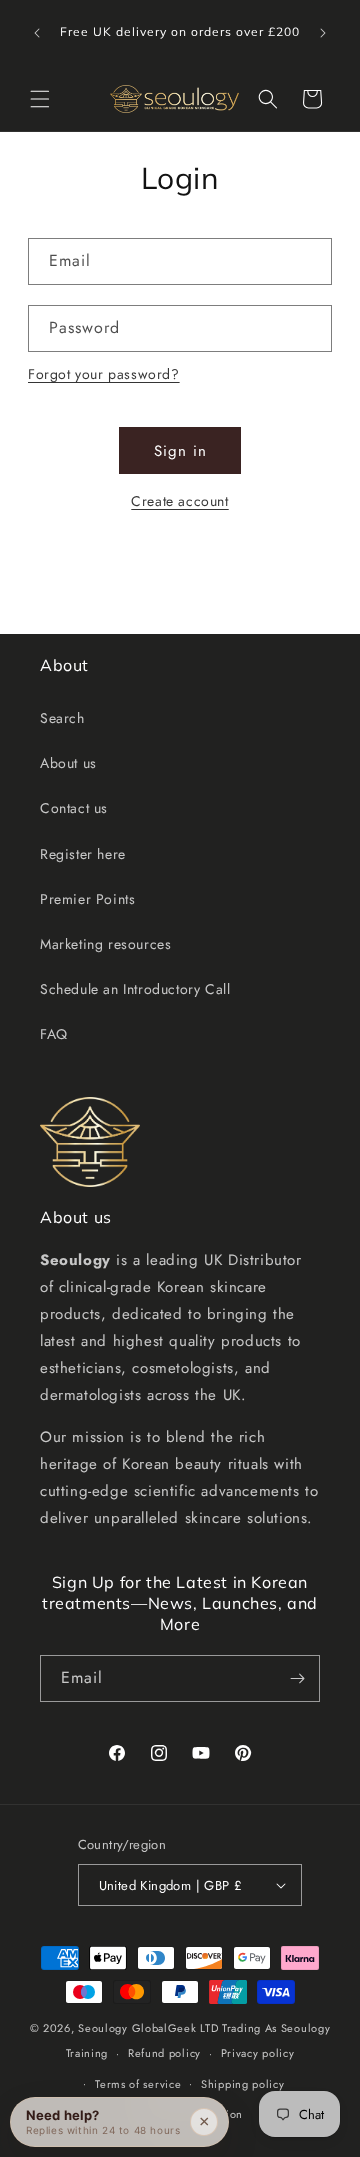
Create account (179, 501)
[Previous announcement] (37, 33)
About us (68, 763)
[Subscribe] (297, 1678)
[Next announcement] (323, 33)
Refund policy (164, 2053)
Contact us (74, 808)
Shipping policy (243, 2084)
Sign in (180, 451)
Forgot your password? (104, 374)
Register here (83, 854)
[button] (40, 99)
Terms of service (138, 2084)
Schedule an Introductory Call (135, 989)
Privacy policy (258, 2053)
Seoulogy (103, 2028)
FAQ (54, 1034)
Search (62, 718)
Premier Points (87, 899)
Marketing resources (105, 944)
